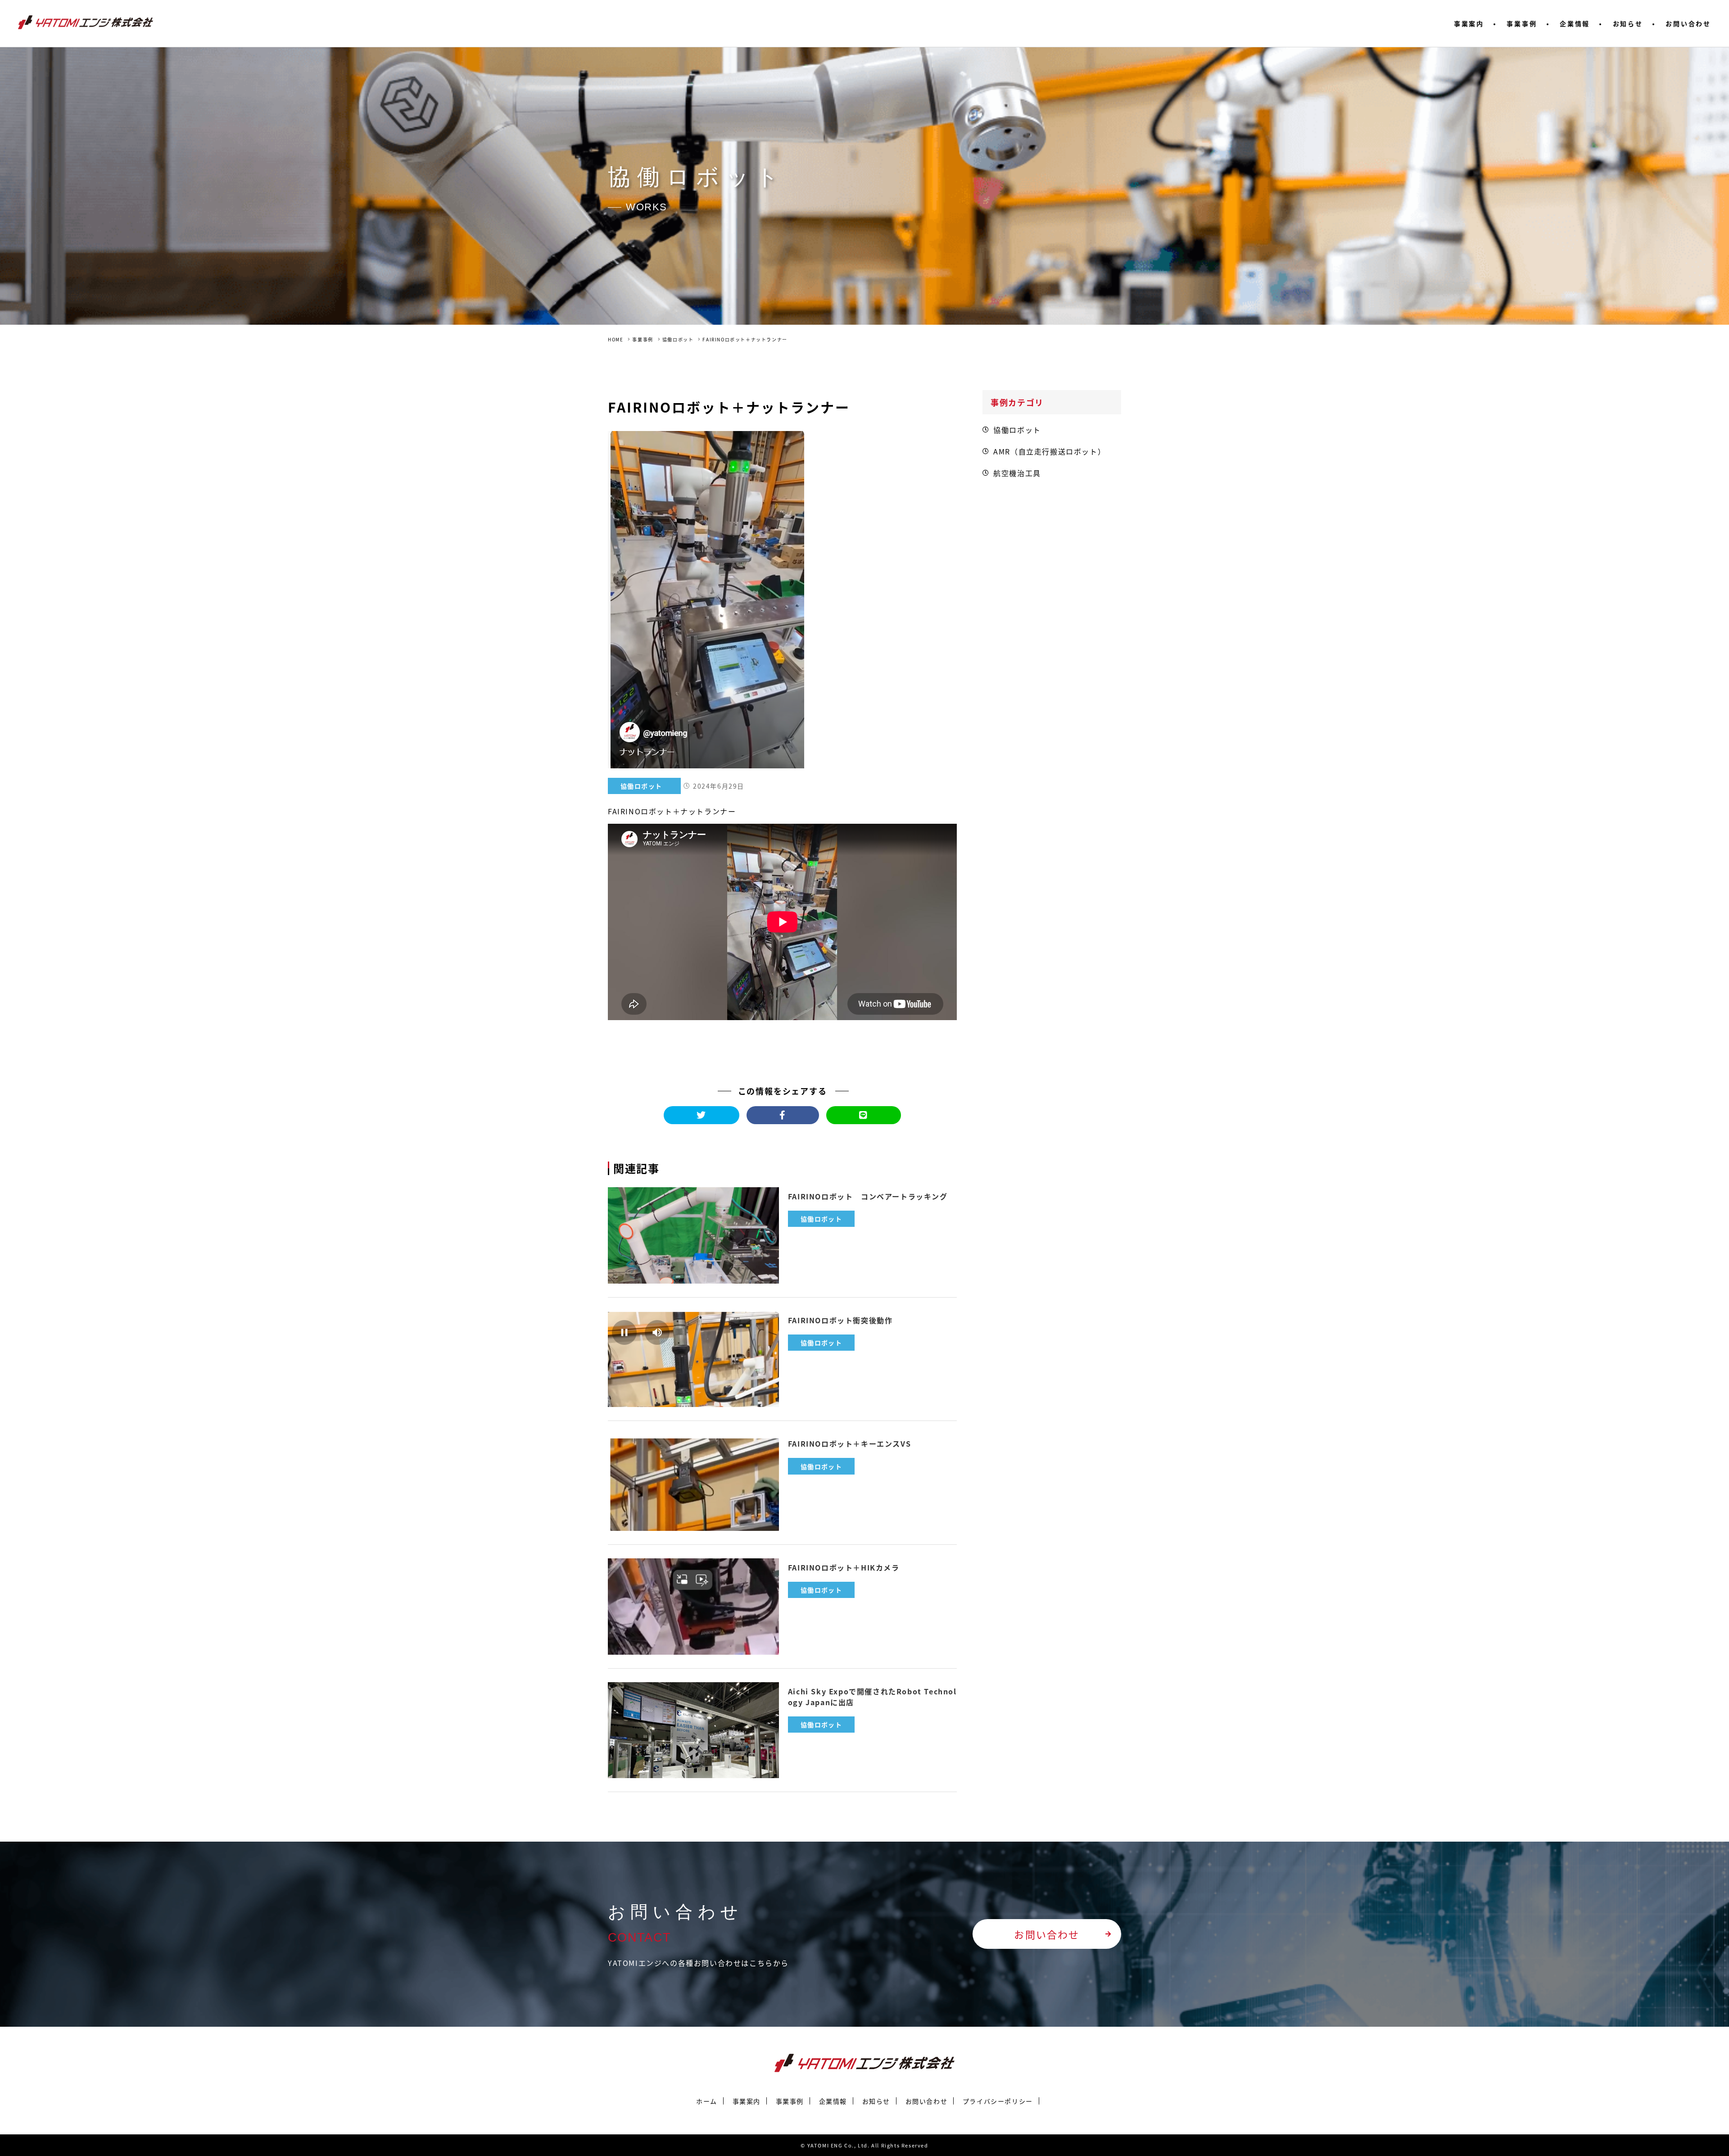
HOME (616, 339)
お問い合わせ (1688, 23)
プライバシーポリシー (998, 2101)
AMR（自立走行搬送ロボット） (1049, 451)
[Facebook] (783, 1115)
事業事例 (1522, 23)
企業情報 (1575, 23)
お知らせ (1628, 23)
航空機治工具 (1017, 473)
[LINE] (864, 1115)
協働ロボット (678, 339)
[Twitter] (702, 1115)
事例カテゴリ (1017, 402)
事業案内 (1469, 23)
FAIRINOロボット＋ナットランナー (745, 339)
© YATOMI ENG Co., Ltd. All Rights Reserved (864, 2145)
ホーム (707, 2101)
